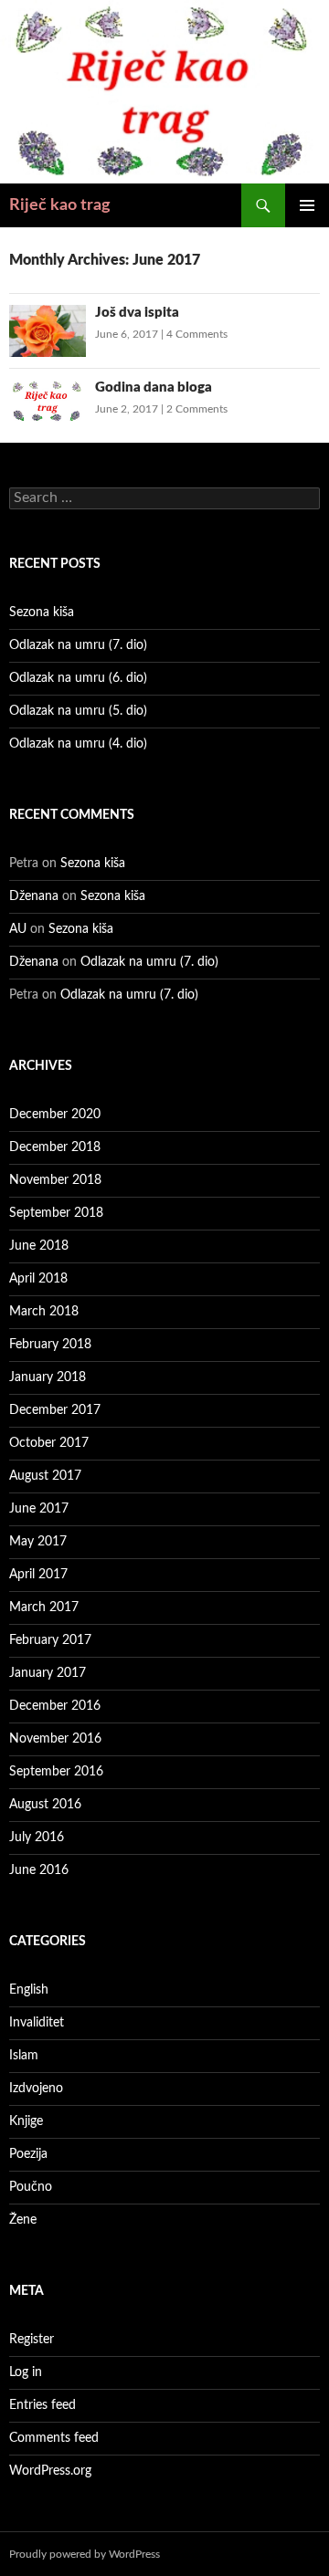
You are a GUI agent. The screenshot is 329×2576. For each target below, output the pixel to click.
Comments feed (54, 2438)
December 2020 (55, 1115)
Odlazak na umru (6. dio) (78, 678)
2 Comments (197, 409)
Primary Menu (307, 205)
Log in (26, 2372)
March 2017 (44, 1607)
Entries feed (42, 2405)
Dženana (34, 896)
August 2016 (45, 1805)
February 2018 (50, 1345)
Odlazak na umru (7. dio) (78, 645)
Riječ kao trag (60, 205)
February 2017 (50, 1640)
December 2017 (55, 1410)
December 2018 (55, 1147)
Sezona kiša (42, 613)
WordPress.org (50, 2471)
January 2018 (48, 1377)
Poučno (31, 2187)
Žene (23, 2220)
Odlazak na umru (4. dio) (78, 744)
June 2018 (39, 1246)
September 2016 (56, 1772)
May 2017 (38, 1542)
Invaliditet (37, 2023)
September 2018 (56, 1213)
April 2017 (38, 1575)
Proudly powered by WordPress (85, 2554)
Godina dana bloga (154, 387)
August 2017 (45, 1476)
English (29, 1990)
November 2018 (55, 1180)
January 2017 (48, 1673)
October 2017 (49, 1443)
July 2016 (37, 1838)
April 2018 (38, 1279)
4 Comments (197, 334)
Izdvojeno (36, 2089)
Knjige (26, 2121)
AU (18, 929)
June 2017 (39, 1509)
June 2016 (39, 1870)
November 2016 (55, 1739)
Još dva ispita (137, 313)
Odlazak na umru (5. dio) (78, 711)
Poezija (28, 2154)
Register (32, 2340)
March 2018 (44, 1312)
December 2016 (55, 1706)
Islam (24, 2056)
